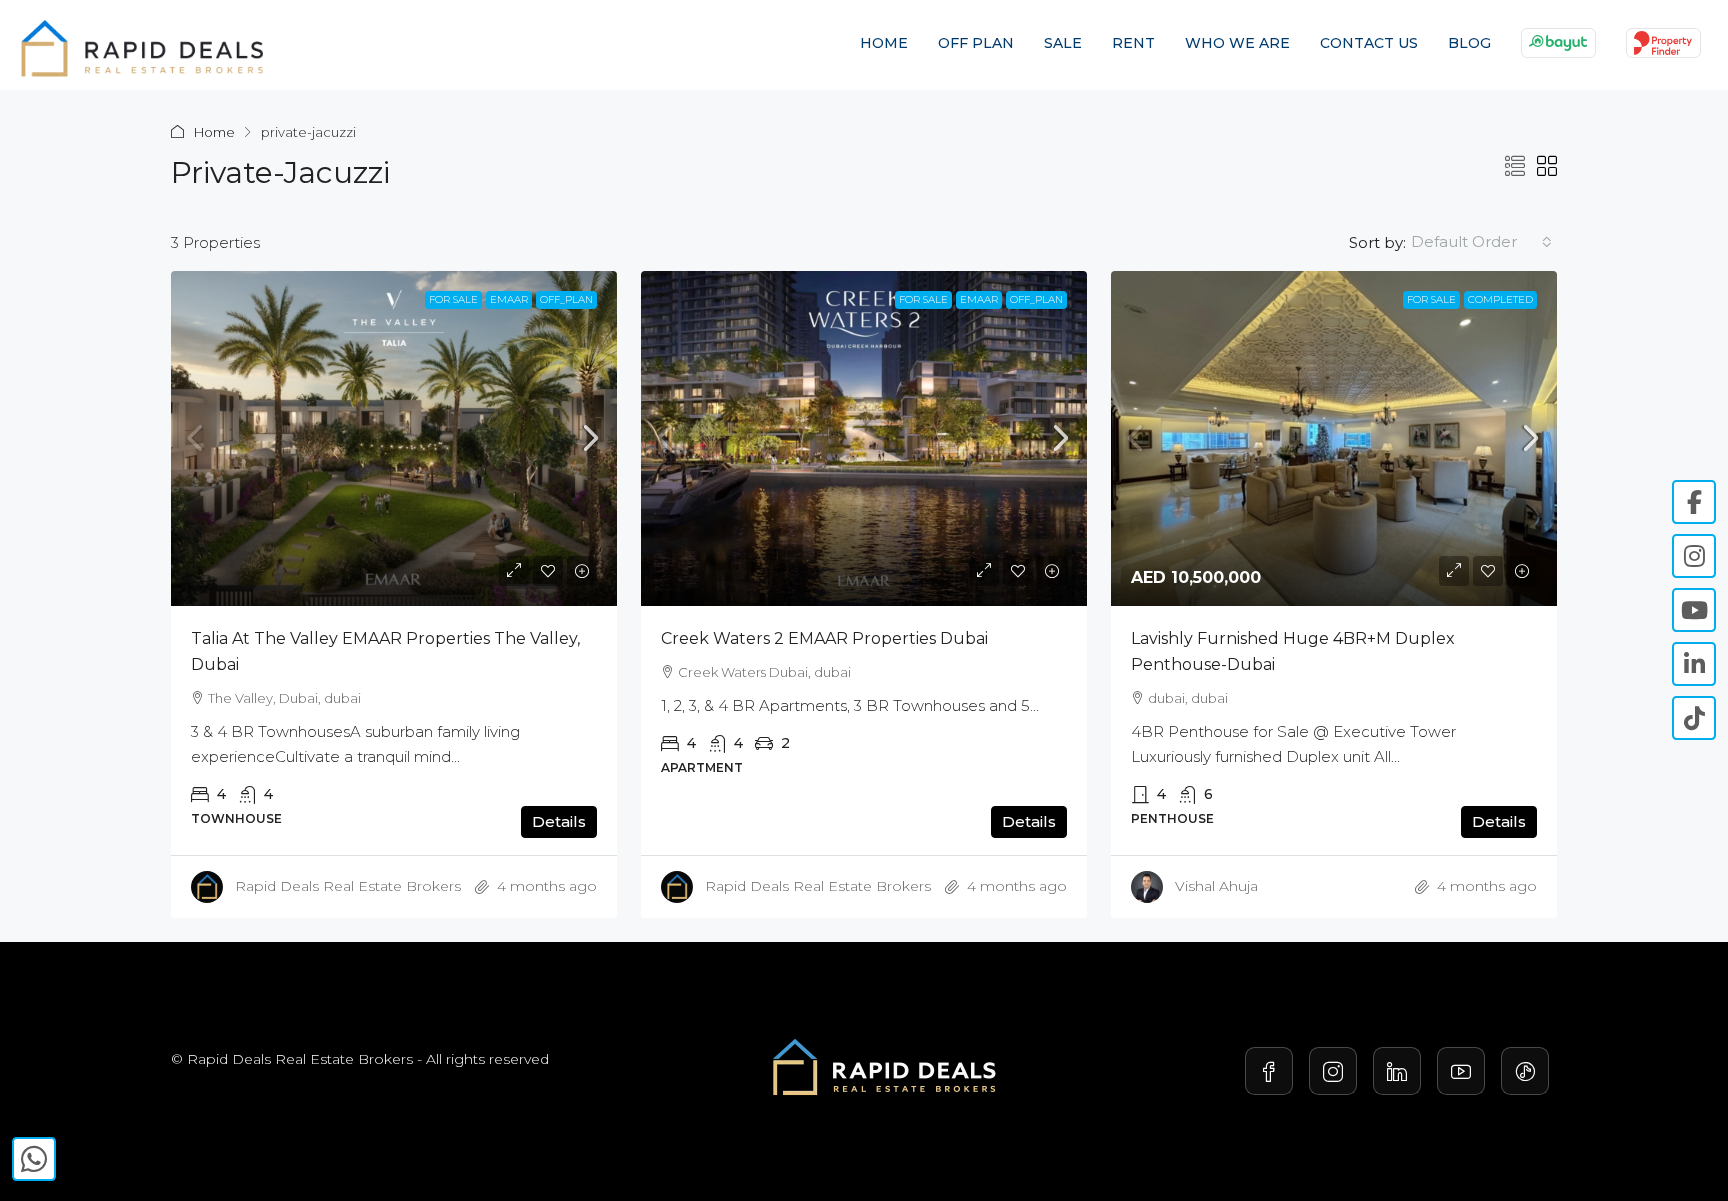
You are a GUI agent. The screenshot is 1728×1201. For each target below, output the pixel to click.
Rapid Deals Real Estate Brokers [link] (348, 886)
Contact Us (1369, 43)
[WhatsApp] (34, 1159)
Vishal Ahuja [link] (1216, 886)
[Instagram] (1333, 1071)
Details (559, 821)
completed (1500, 299)
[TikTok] (1525, 1071)
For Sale (453, 299)
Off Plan (976, 43)
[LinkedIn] (1397, 1071)
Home (884, 43)
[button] (1515, 167)
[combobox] (1481, 242)
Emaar (509, 299)
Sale (1063, 43)
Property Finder (1663, 42)
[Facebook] (1269, 1071)
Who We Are (1237, 43)
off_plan (566, 299)
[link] (394, 438)
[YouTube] (1461, 1071)
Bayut (1558, 42)
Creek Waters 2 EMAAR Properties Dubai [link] (824, 638)
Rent (1133, 43)
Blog (1469, 43)
